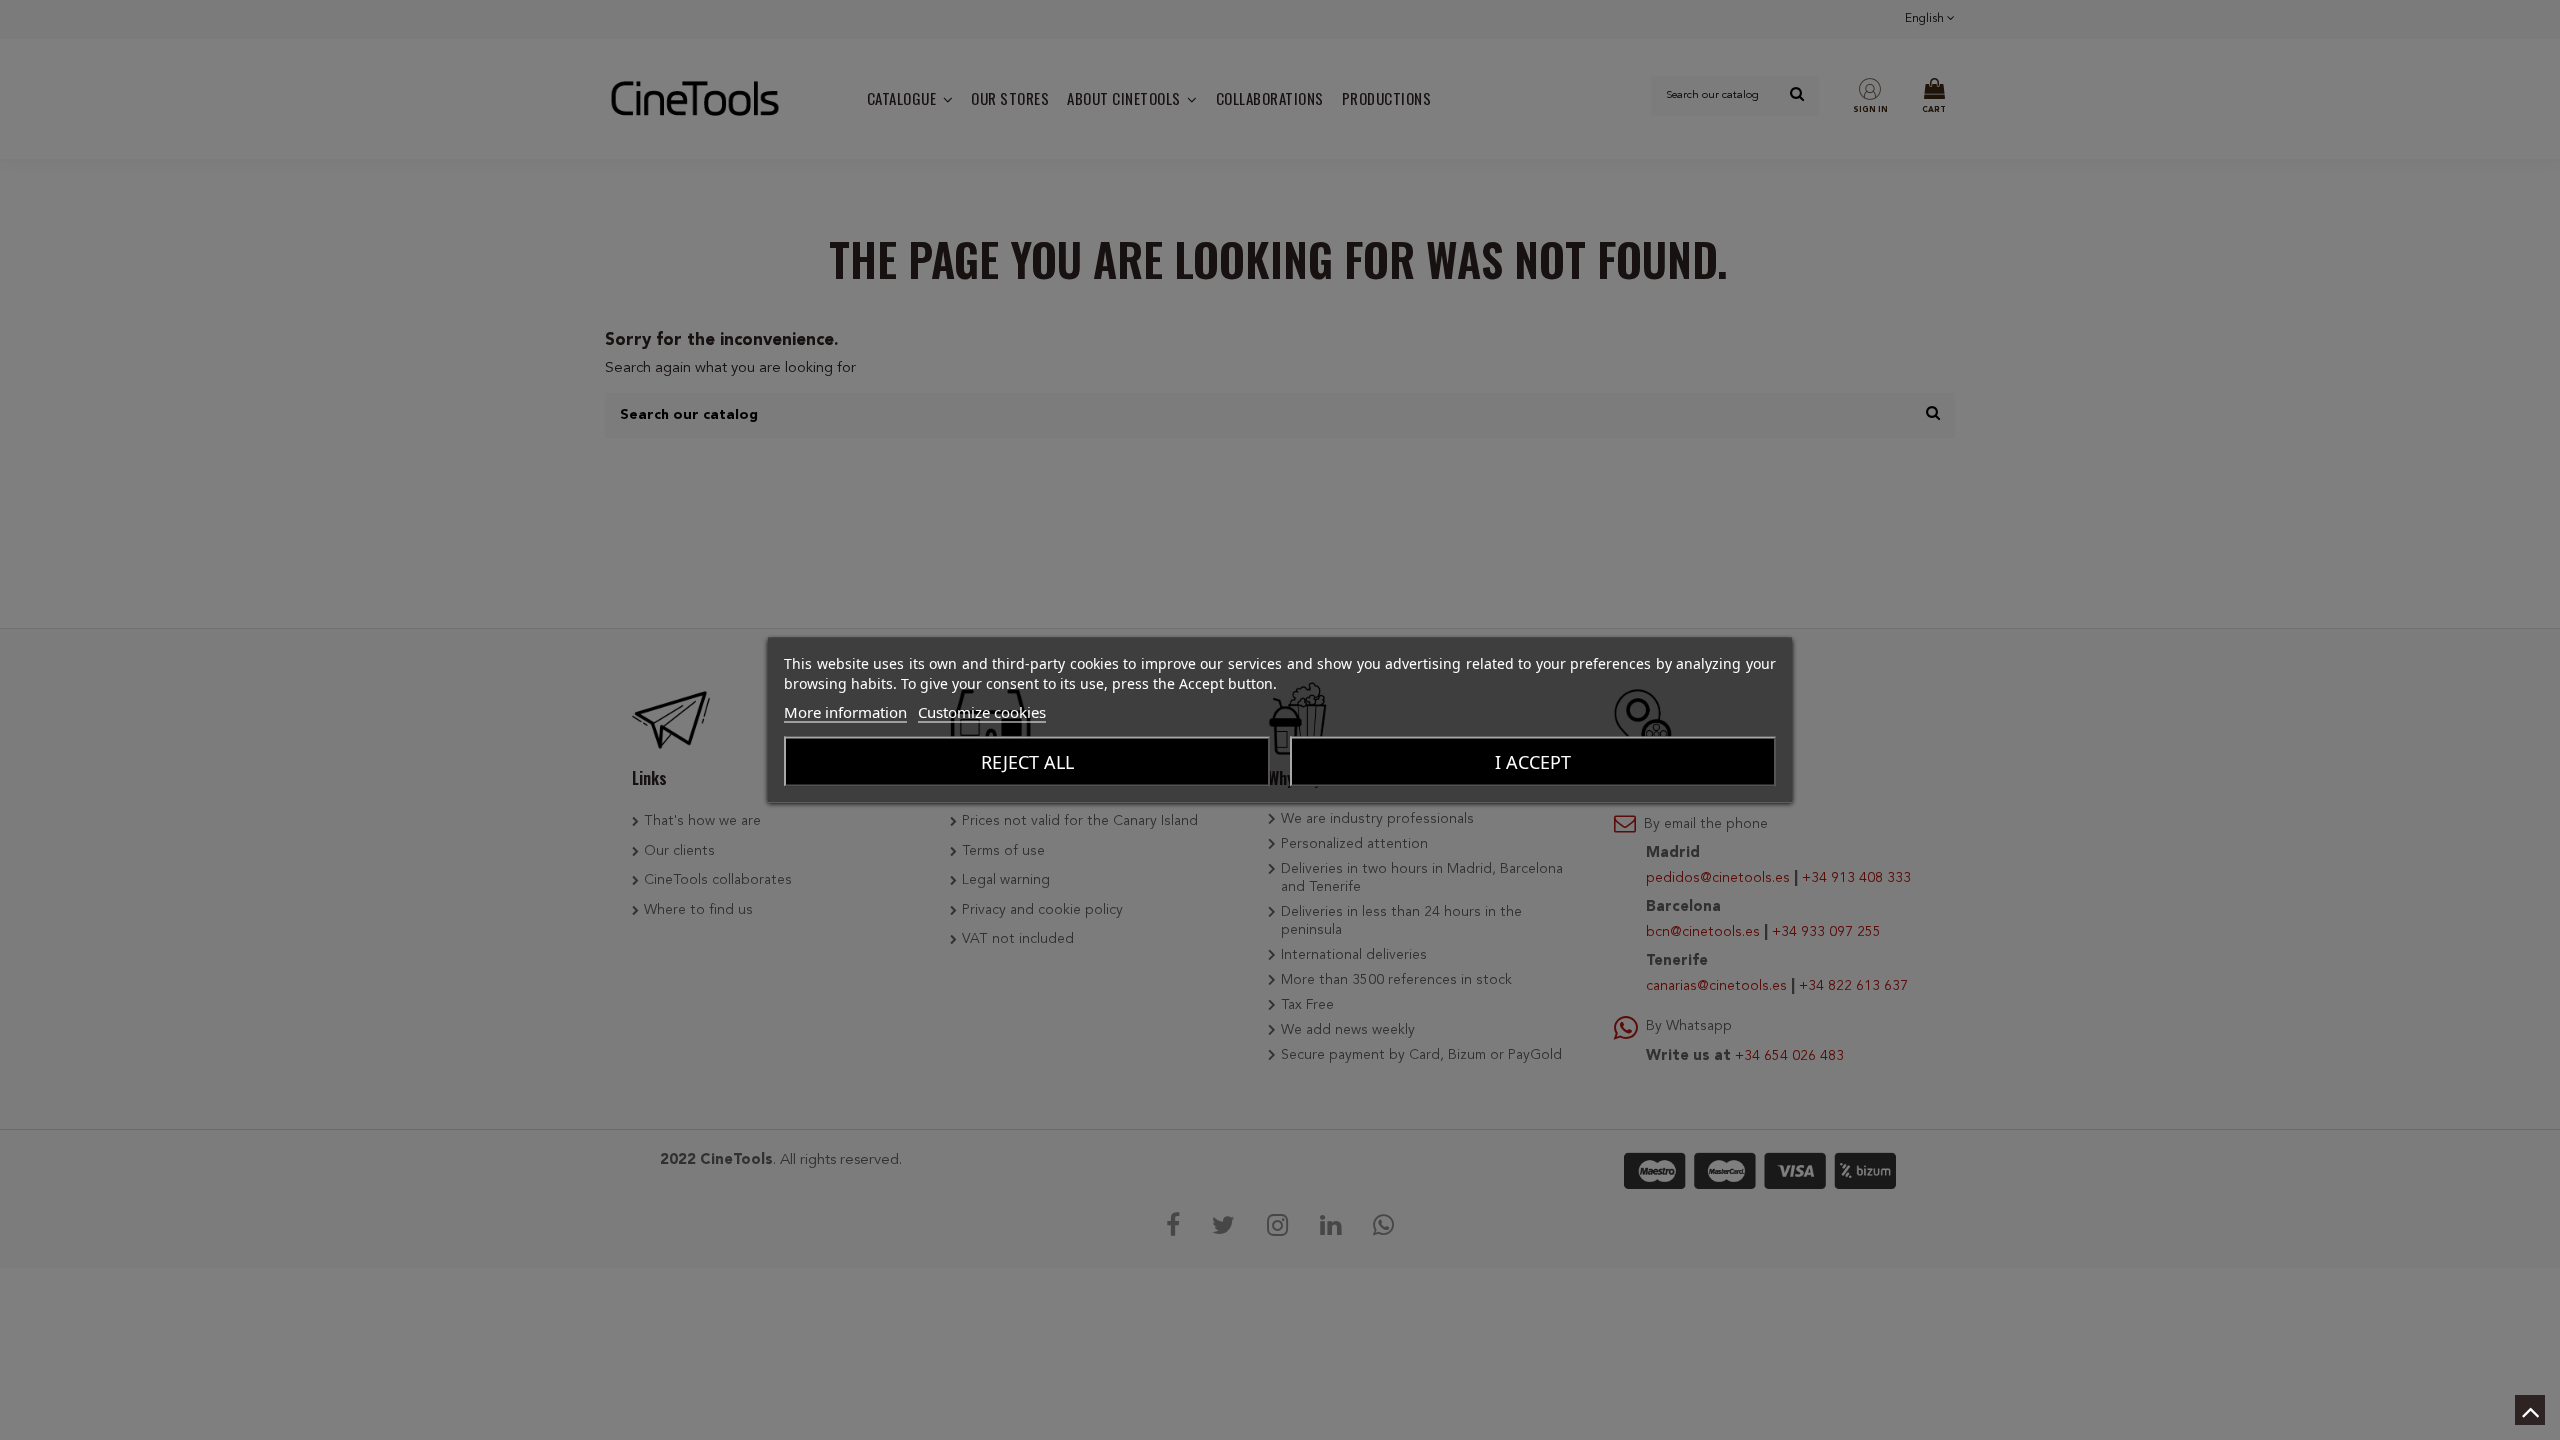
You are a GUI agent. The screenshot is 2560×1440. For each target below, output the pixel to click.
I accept (1533, 762)
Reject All (1027, 762)
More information (845, 712)
